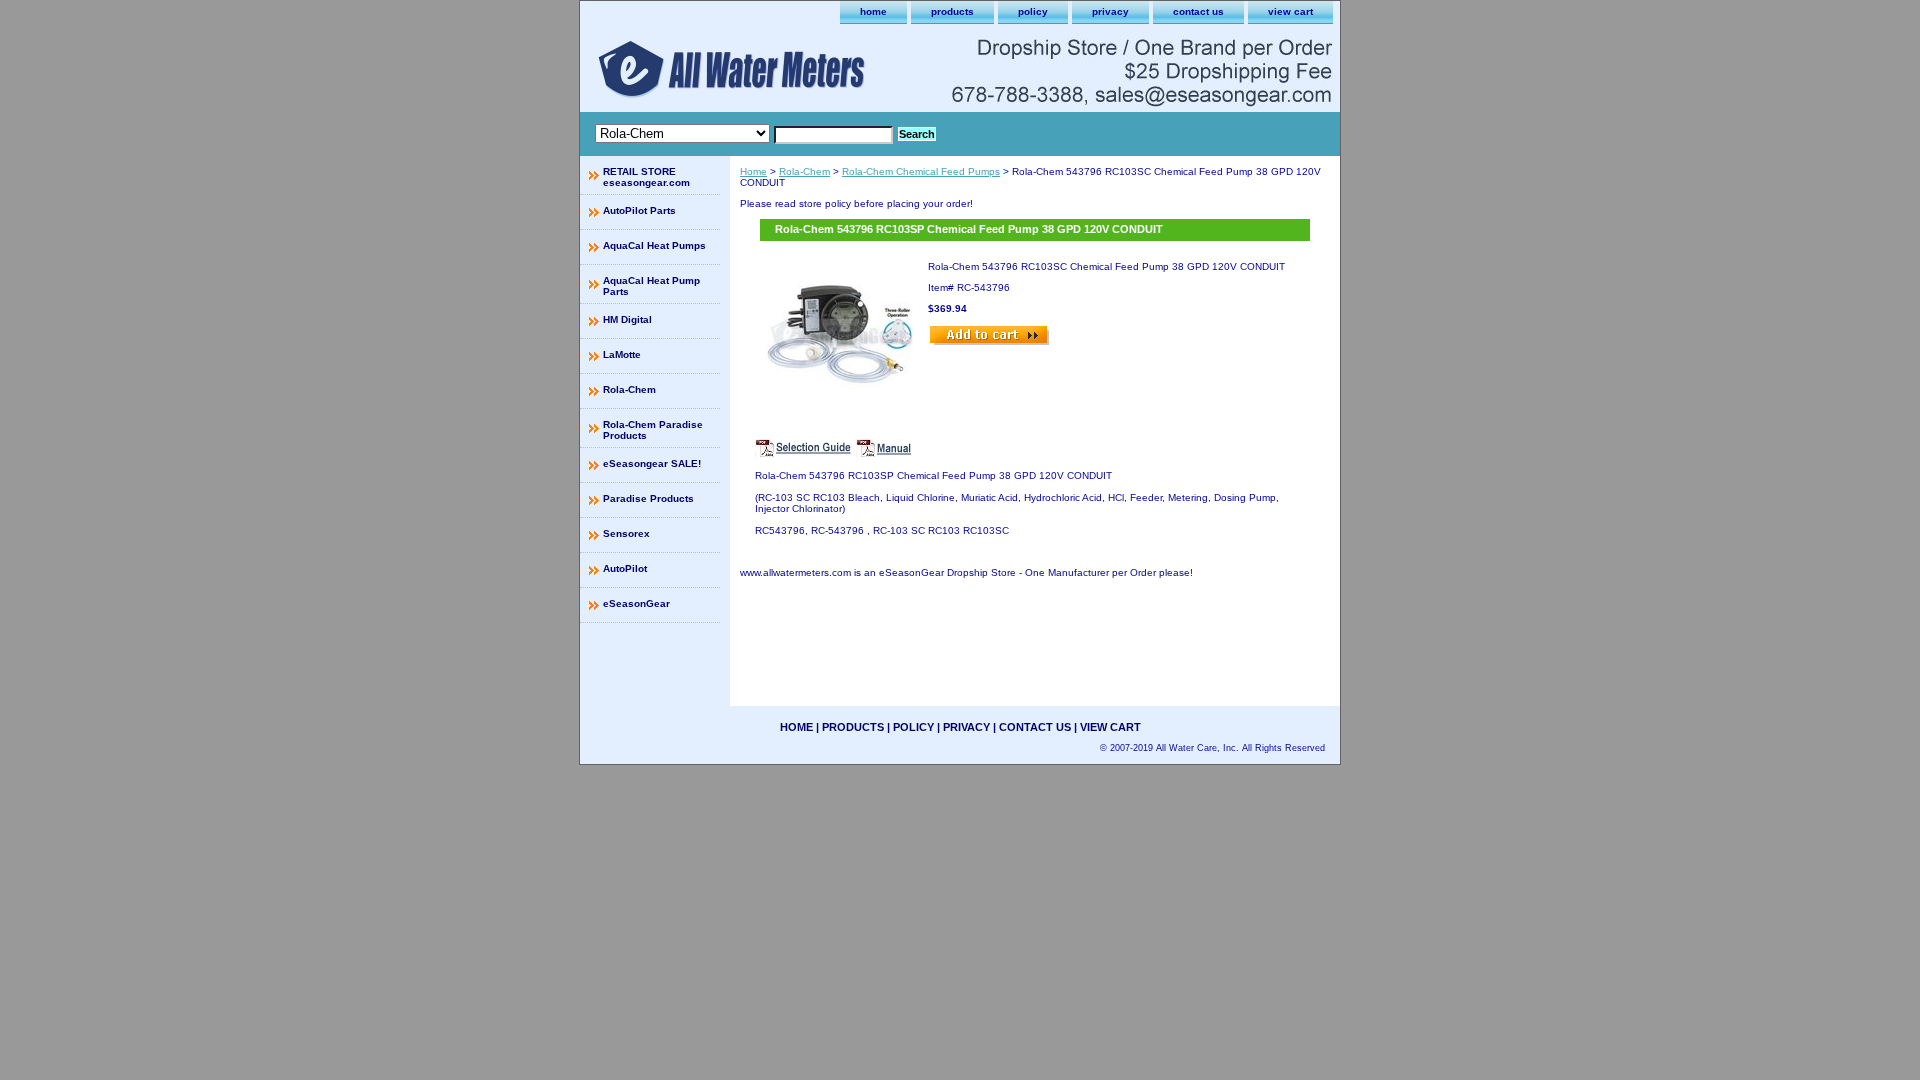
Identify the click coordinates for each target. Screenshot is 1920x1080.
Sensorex (626, 533)
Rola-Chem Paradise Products (653, 430)
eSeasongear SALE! (652, 463)
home (873, 11)
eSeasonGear (636, 603)
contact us (1198, 11)
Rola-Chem (804, 171)
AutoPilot (625, 568)
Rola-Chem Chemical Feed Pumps (921, 171)
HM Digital (627, 319)
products (952, 11)
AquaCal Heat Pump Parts (651, 286)
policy (1033, 11)
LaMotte (622, 354)
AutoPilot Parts (639, 210)
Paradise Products (648, 498)
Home (753, 171)
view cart (1290, 11)
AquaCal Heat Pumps (654, 245)
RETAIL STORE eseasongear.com (646, 177)
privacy (1110, 11)
